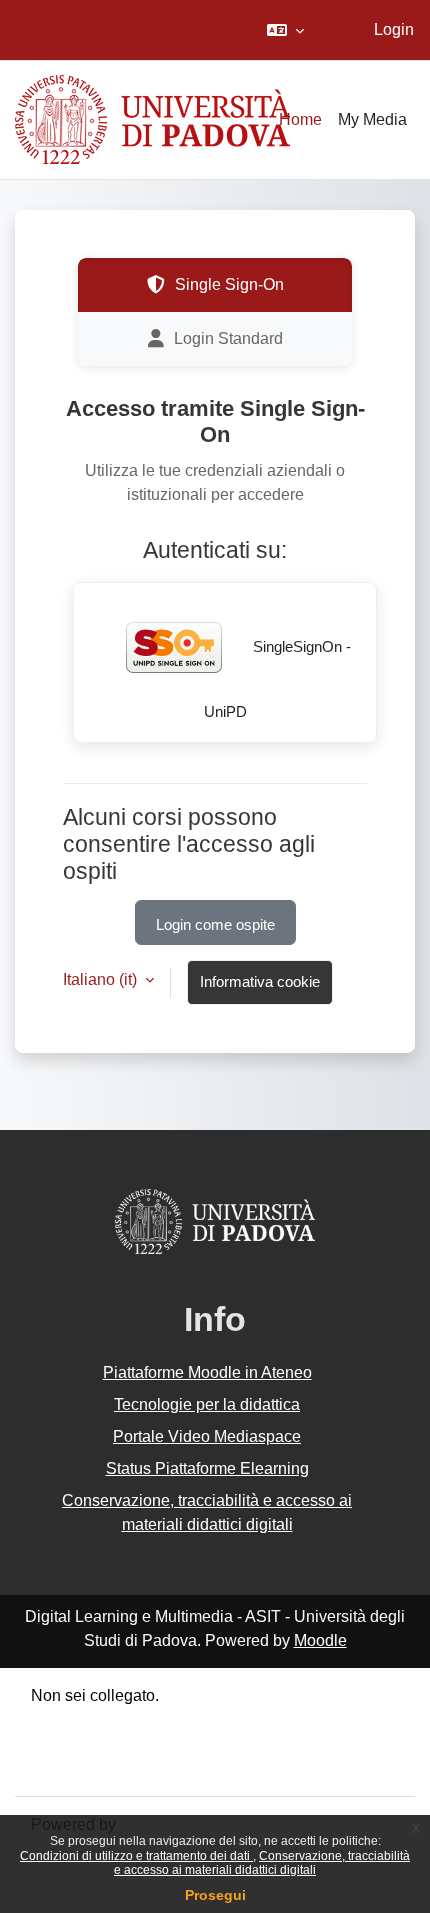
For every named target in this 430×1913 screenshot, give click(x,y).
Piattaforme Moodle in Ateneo (207, 1372)
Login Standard (228, 338)
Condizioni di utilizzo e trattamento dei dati (136, 1856)
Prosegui (215, 1895)
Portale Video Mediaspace (207, 1436)
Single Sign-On (229, 284)
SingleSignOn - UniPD (278, 679)
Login (394, 29)
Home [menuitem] (300, 119)
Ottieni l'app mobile (99, 1767)
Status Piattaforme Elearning (207, 1468)
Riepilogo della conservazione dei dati (167, 1719)
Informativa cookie (260, 982)
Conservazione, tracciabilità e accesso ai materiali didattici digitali (262, 1863)
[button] (285, 30)
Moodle (320, 1640)
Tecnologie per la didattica (207, 1404)
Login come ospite (215, 925)
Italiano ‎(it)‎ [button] (102, 979)
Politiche (62, 1743)
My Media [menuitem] (372, 119)
